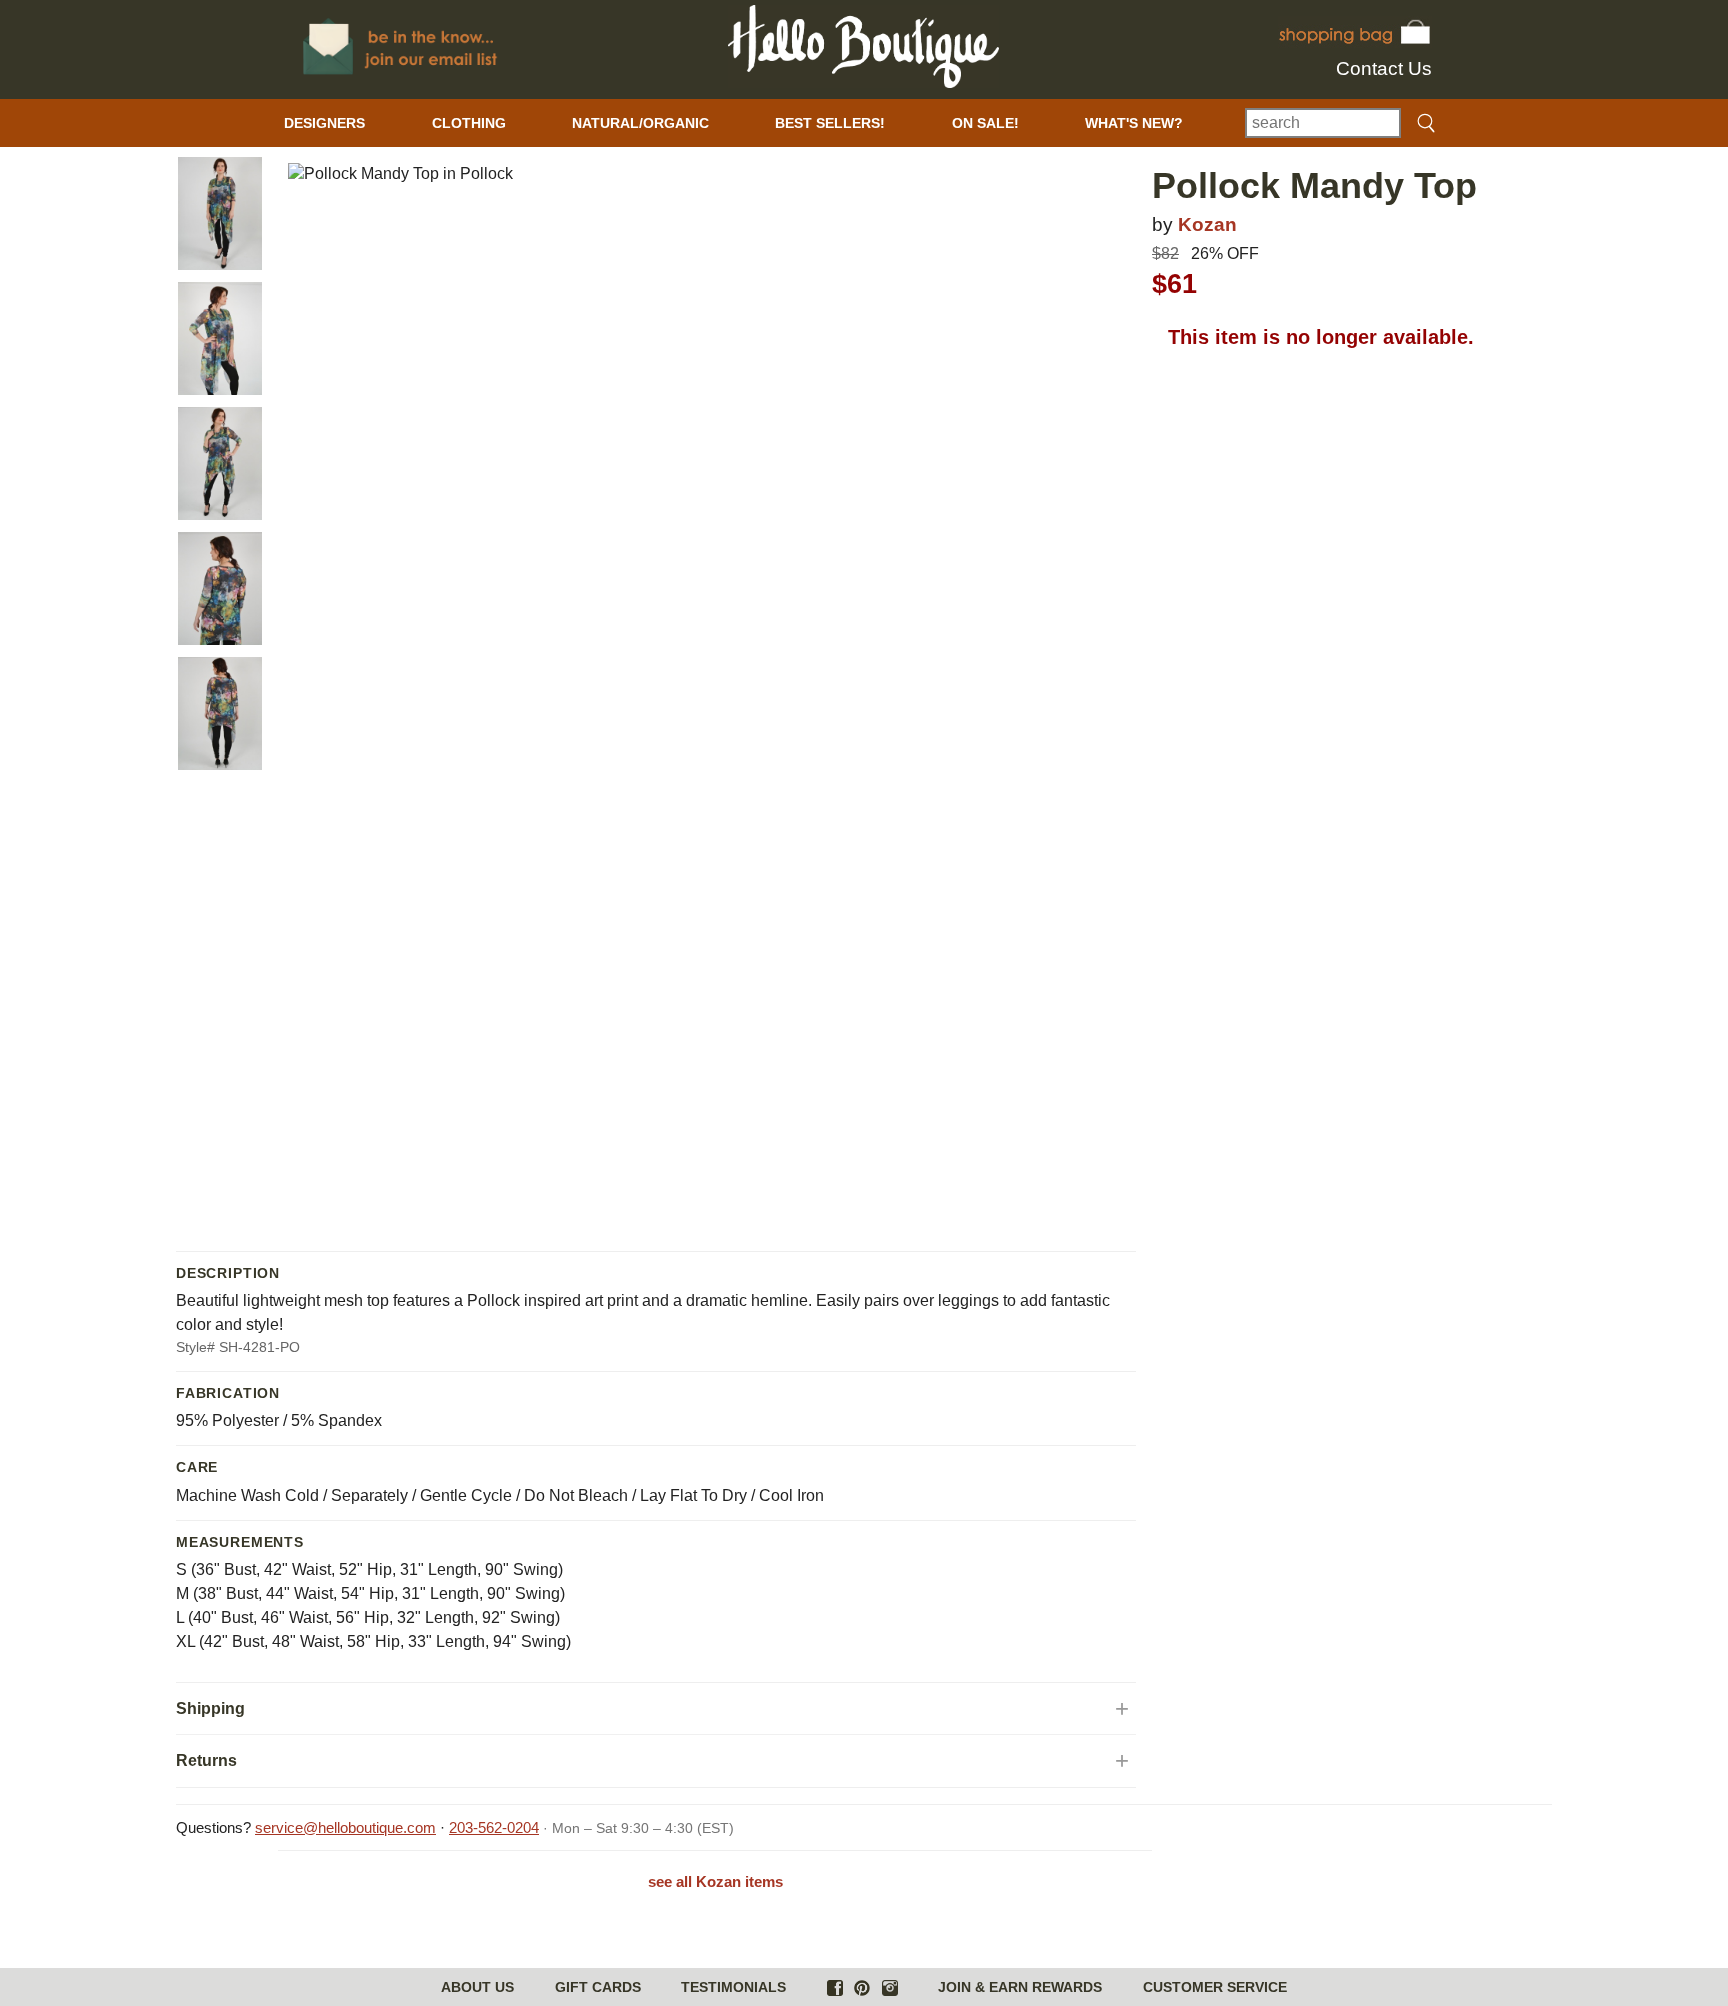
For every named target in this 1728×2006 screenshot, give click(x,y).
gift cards (598, 1987)
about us (477, 1987)
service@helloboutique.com (345, 1827)
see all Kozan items (715, 1881)
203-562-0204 (494, 1827)
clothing (469, 123)
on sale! (985, 123)
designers (324, 123)
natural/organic (640, 123)
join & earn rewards (1020, 1987)
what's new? (1134, 123)
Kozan (1207, 224)
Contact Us (1384, 68)
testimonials (733, 1987)
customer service (1215, 1987)
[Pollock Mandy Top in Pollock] (220, 213)
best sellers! (830, 123)
